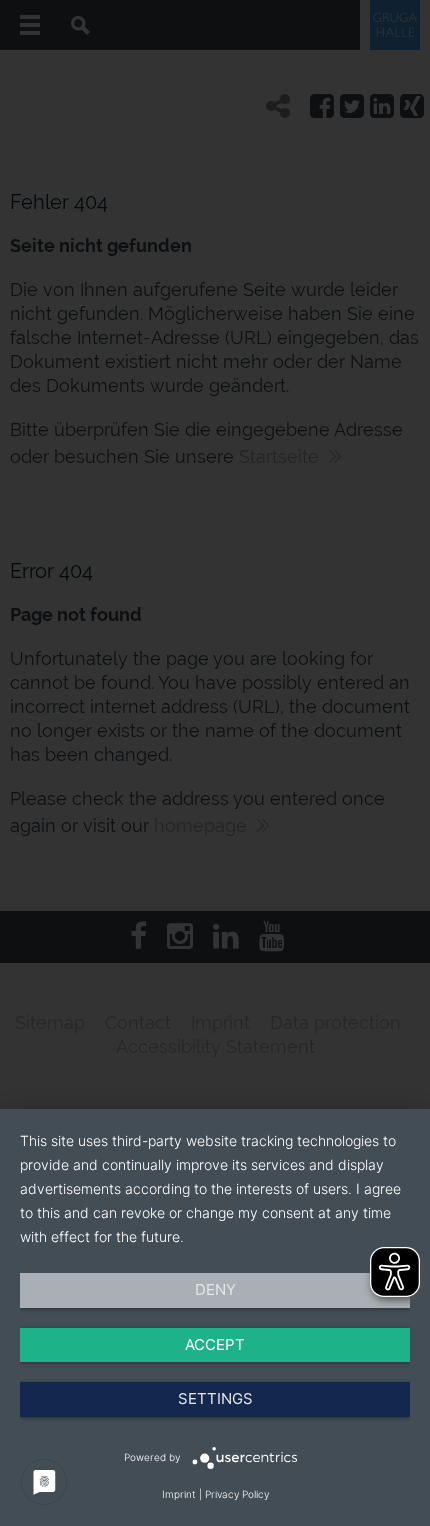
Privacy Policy (237, 1494)
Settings (215, 1398)
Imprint (179, 1494)
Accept (215, 1344)
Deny (215, 1289)
